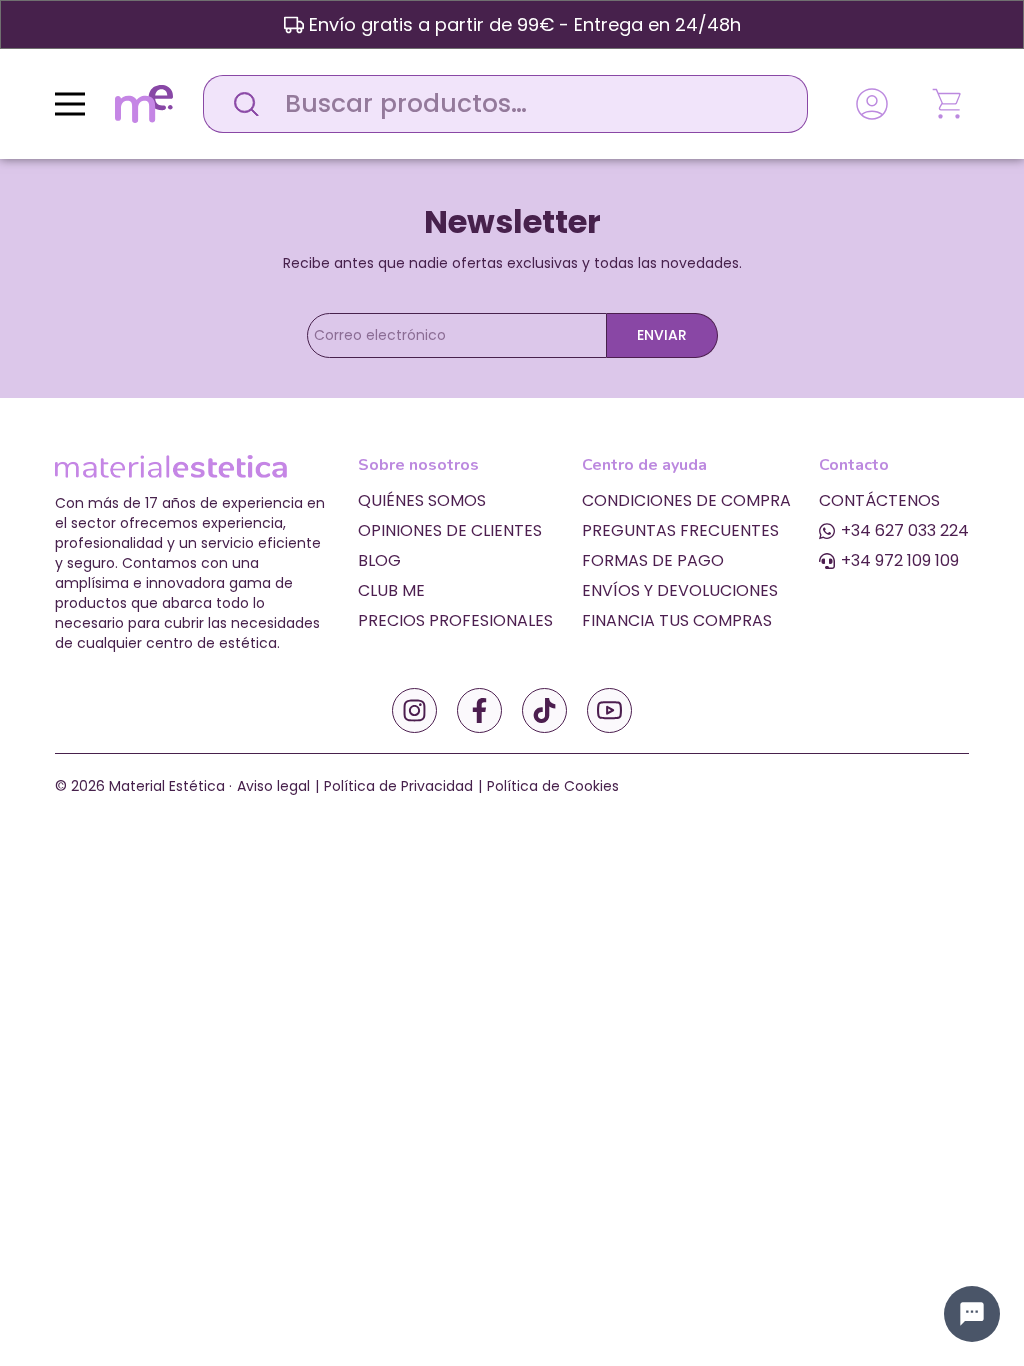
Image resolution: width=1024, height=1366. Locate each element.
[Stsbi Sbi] (414, 710)
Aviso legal (273, 786)
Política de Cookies (553, 786)
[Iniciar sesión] (872, 104)
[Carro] (949, 104)
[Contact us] (972, 1314)
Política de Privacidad (398, 786)
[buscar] (241, 104)
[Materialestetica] (144, 102)
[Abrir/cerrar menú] (70, 104)
